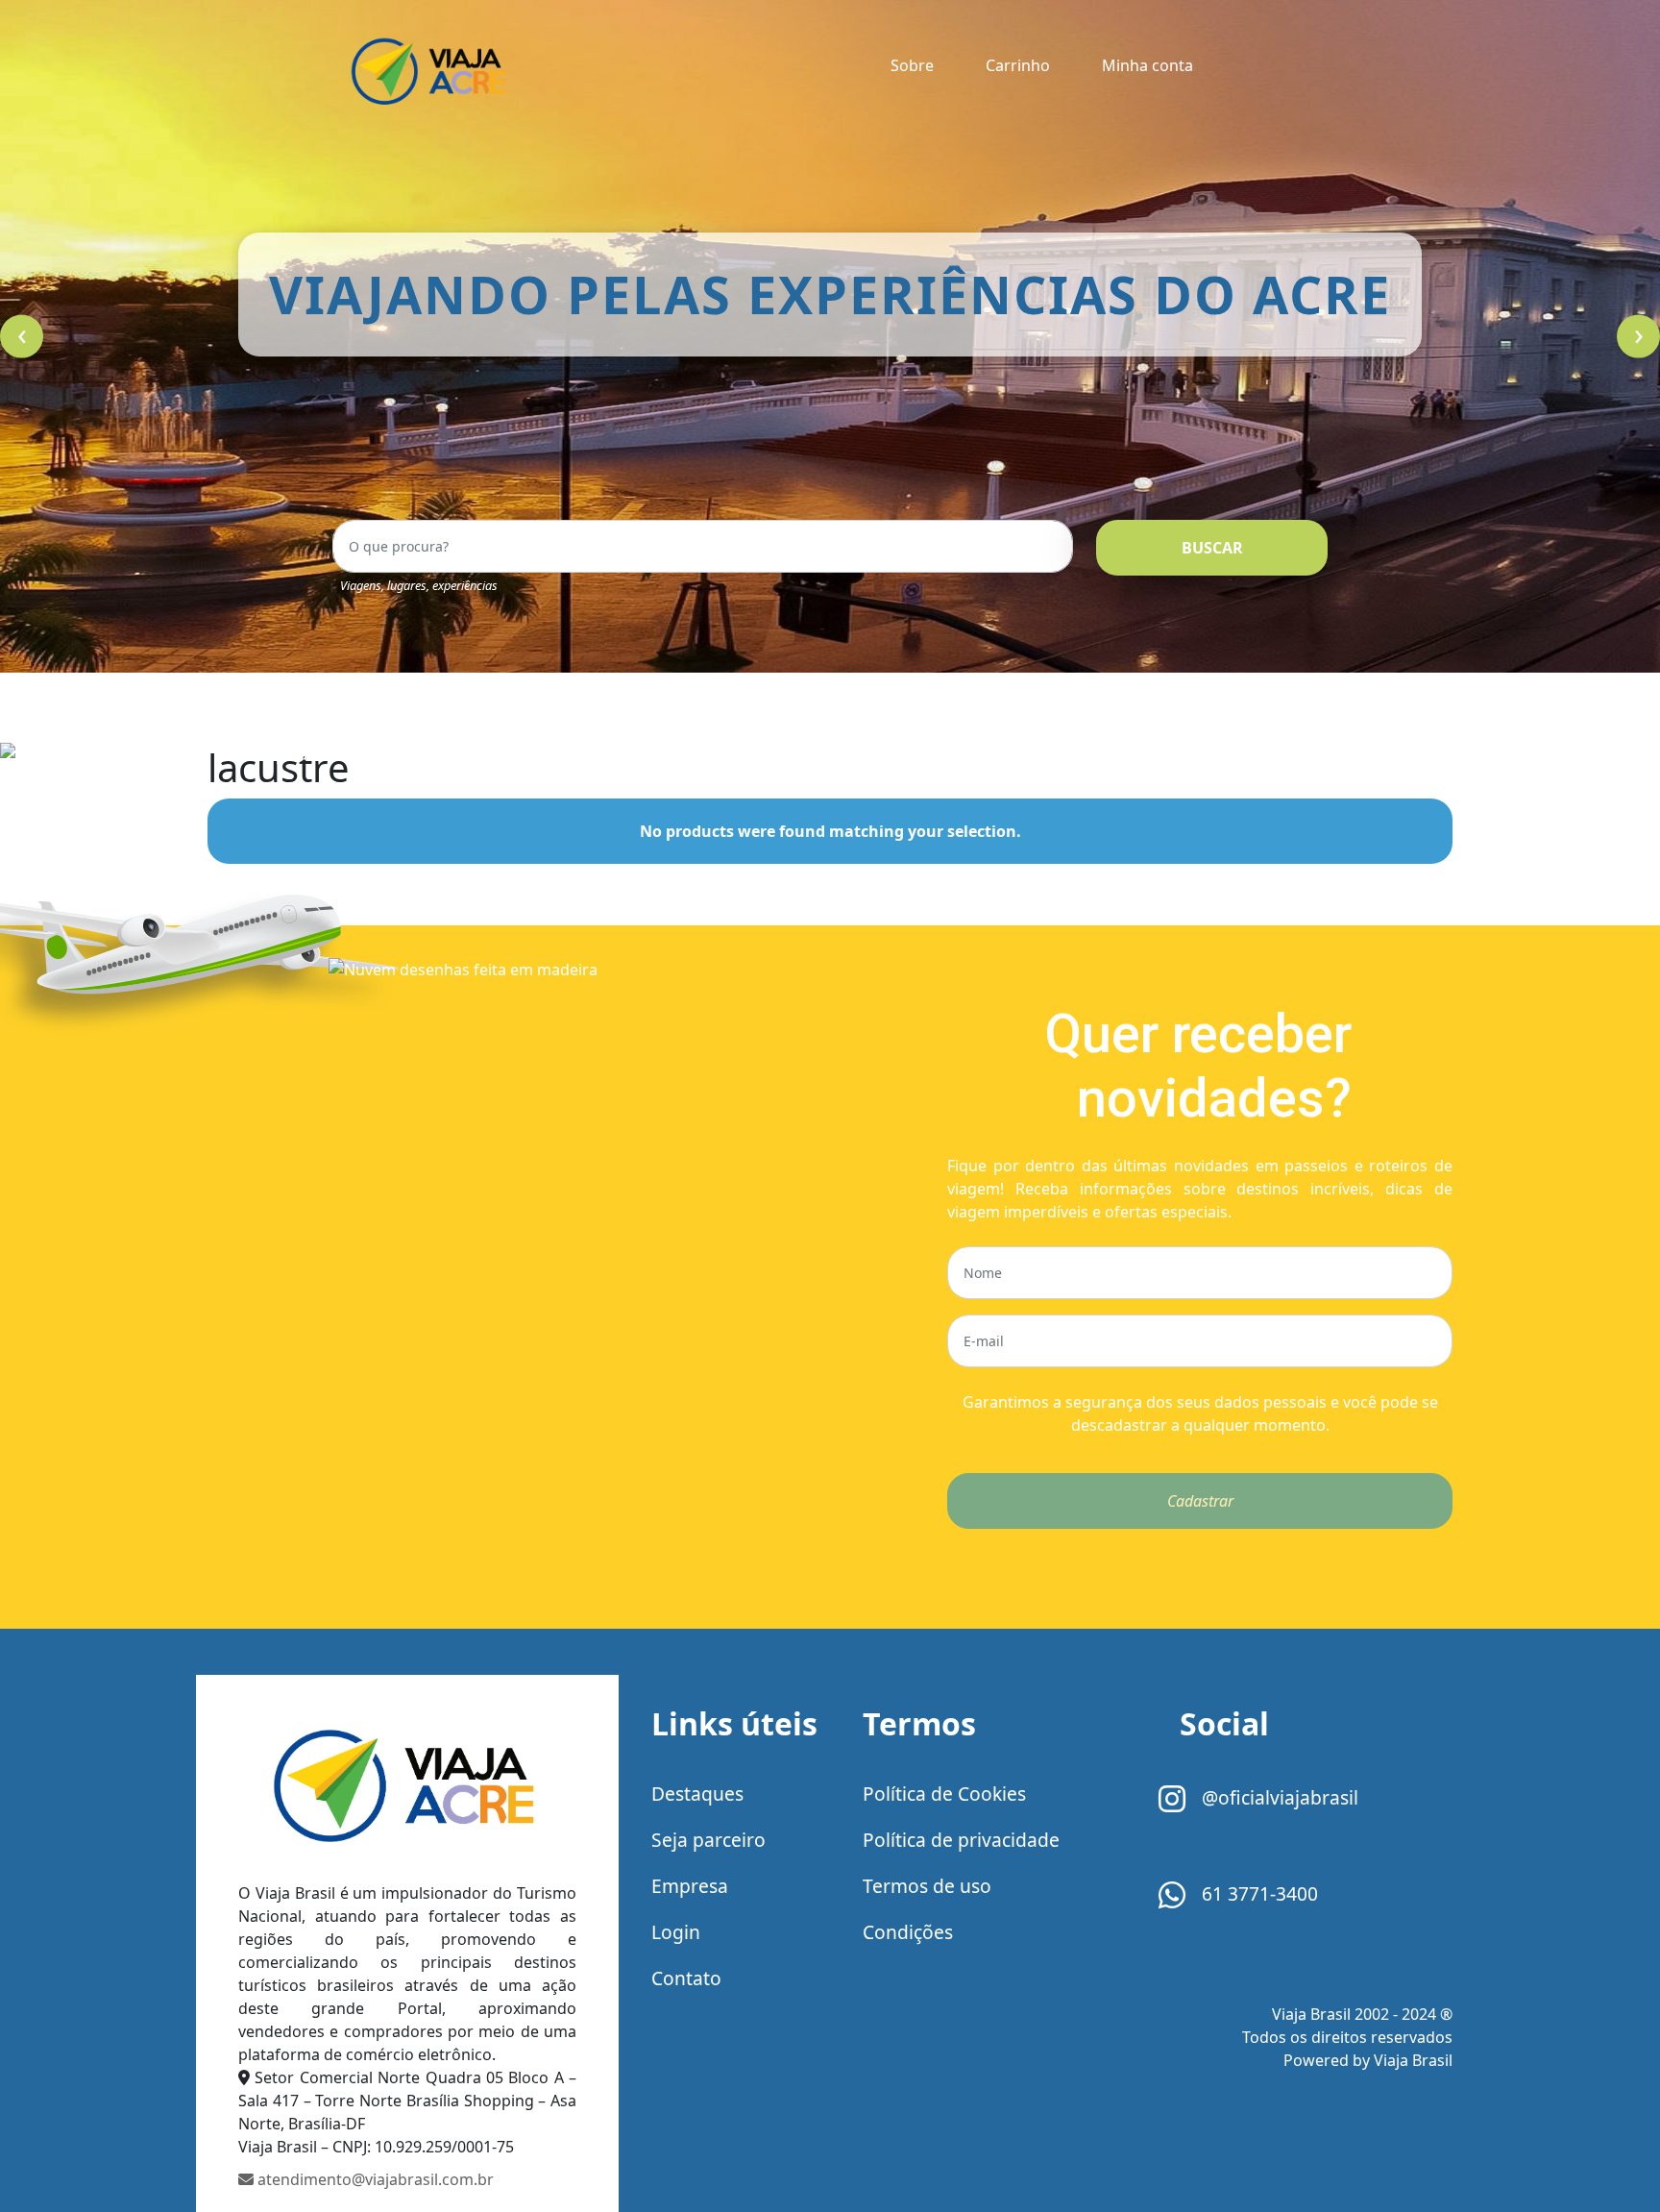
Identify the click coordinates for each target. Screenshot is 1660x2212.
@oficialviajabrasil (1278, 1797)
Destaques (697, 1794)
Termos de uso (927, 1886)
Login (676, 1932)
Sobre (912, 65)
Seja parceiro (708, 1840)
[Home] (407, 1792)
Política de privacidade (961, 1840)
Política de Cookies (944, 1794)
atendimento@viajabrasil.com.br (374, 2179)
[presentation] (22, 337)
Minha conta (1147, 65)
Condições (908, 1932)
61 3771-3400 (1257, 1893)
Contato (686, 1978)
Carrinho (1018, 65)
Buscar (1212, 548)
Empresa (690, 1886)
